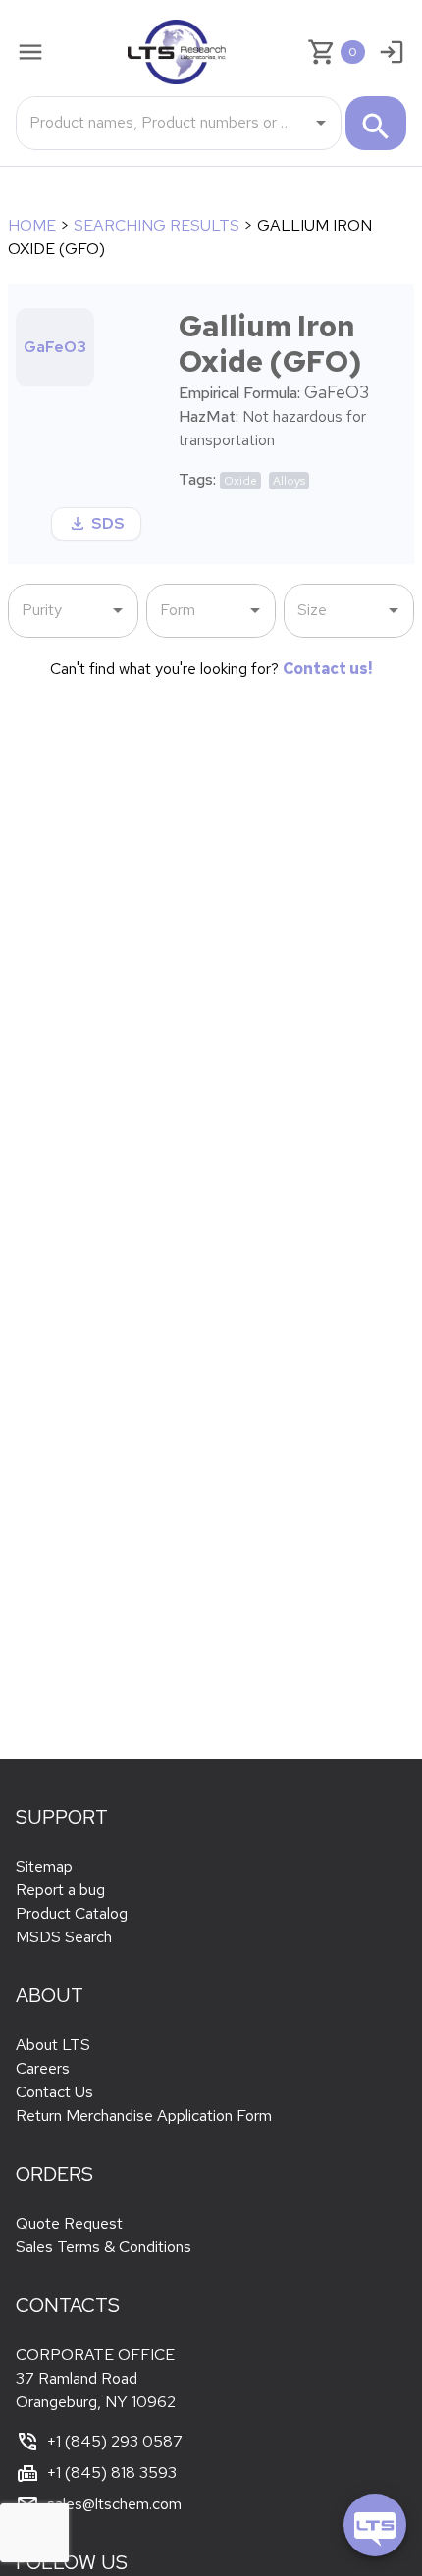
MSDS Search (64, 1937)
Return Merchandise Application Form (144, 2115)
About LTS (53, 2045)
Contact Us (54, 2092)
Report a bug (60, 1890)
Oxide (240, 481)
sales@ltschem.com (114, 2504)
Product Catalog (72, 1913)
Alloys (289, 481)
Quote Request (69, 2223)
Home (32, 225)
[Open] (321, 123)
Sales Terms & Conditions (104, 2247)
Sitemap (44, 1866)
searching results (157, 225)
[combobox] (164, 123)
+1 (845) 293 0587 (115, 2441)
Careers (43, 2068)
